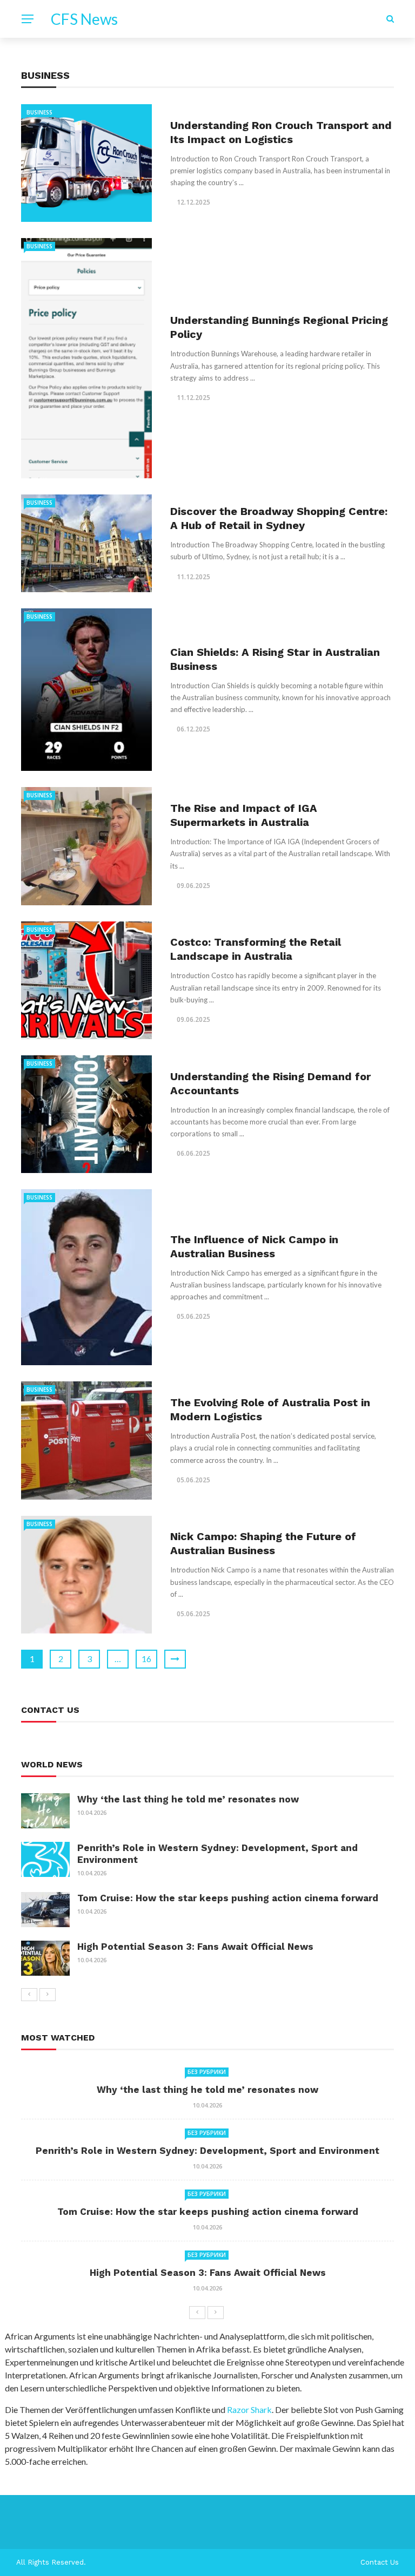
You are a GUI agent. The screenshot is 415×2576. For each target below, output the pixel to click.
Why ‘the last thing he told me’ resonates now (188, 1799)
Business (39, 112)
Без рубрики (207, 2072)
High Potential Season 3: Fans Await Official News (195, 1947)
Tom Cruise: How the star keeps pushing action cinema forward (228, 1898)
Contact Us (380, 2562)
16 (146, 1659)
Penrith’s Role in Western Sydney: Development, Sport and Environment (207, 2151)
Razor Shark (249, 2409)
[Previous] (29, 1995)
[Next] (48, 1995)
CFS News (84, 19)
